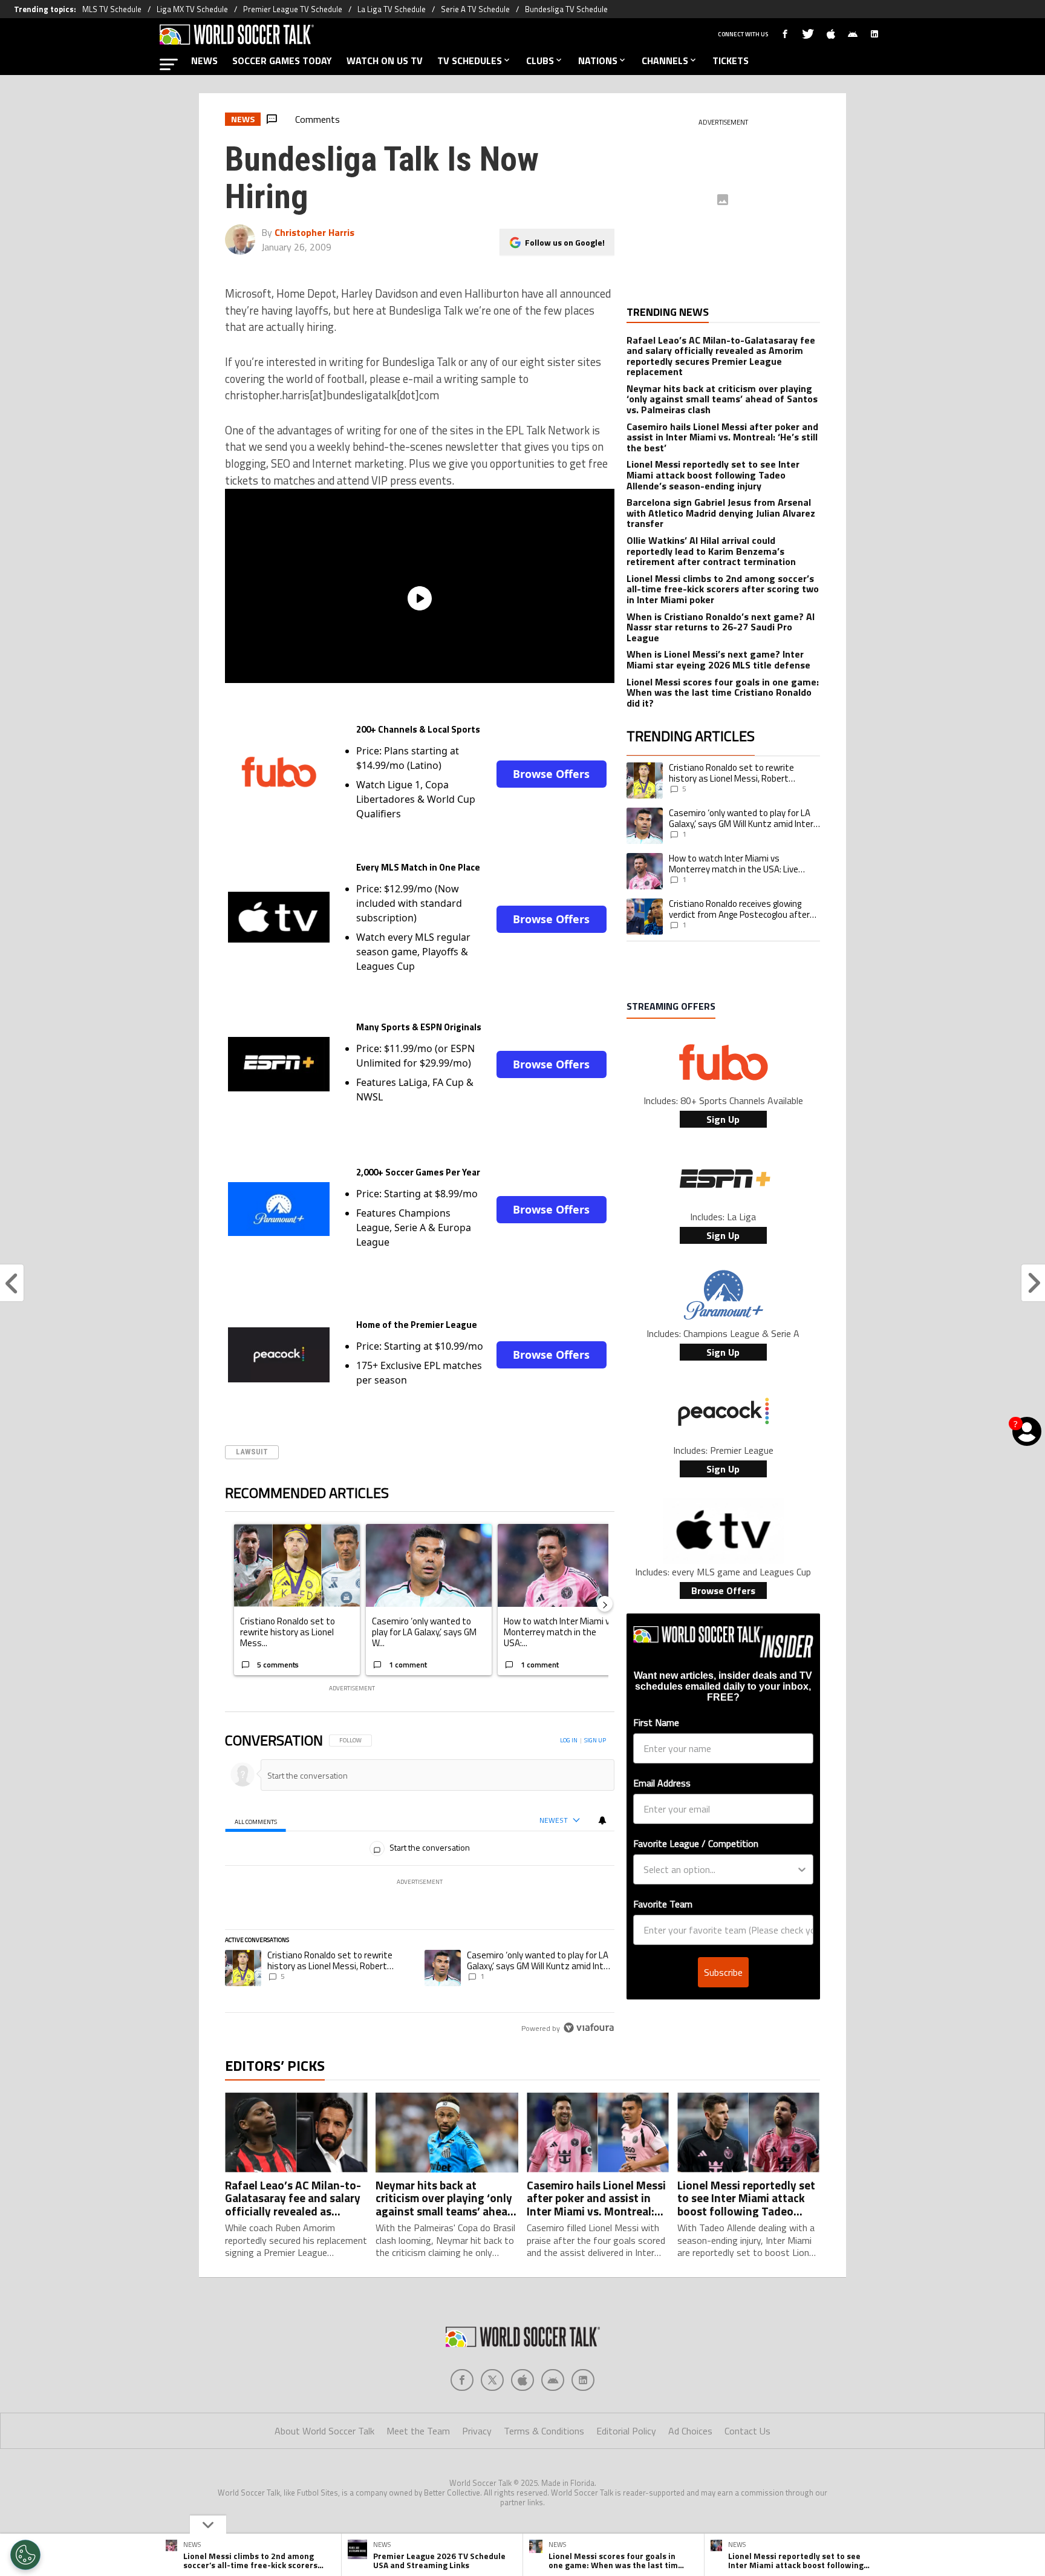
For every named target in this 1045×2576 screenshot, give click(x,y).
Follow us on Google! (565, 242)
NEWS (204, 60)
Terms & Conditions (544, 2431)
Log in (569, 1740)
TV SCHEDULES (470, 60)
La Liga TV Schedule (392, 9)
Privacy (477, 2431)
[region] (420, 1885)
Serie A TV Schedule (475, 9)
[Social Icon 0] (462, 2380)
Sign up (595, 1740)
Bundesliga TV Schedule (566, 9)
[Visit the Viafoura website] (589, 2028)
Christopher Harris (314, 232)
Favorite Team (663, 1904)
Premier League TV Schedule (293, 9)
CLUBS (540, 60)
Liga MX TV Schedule (192, 9)
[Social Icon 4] (583, 2380)
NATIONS (598, 60)
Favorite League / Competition (696, 1843)
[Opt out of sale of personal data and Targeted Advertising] (25, 2555)
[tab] (256, 1821)
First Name (656, 1722)
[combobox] (720, 1869)
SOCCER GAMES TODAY (282, 60)
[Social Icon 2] (522, 2380)
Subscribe (723, 1972)
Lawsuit (252, 1452)
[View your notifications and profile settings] (602, 1820)
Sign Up (723, 1119)
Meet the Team (418, 2431)
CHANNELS (665, 60)
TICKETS (731, 60)
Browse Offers (551, 774)
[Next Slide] (605, 1604)
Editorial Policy (626, 2431)
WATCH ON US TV (385, 60)
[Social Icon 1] (492, 2380)
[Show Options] (802, 1869)
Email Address (662, 1783)
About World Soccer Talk (324, 2431)
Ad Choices (690, 2431)
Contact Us (747, 2431)
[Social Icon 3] (553, 2380)
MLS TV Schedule (112, 9)
